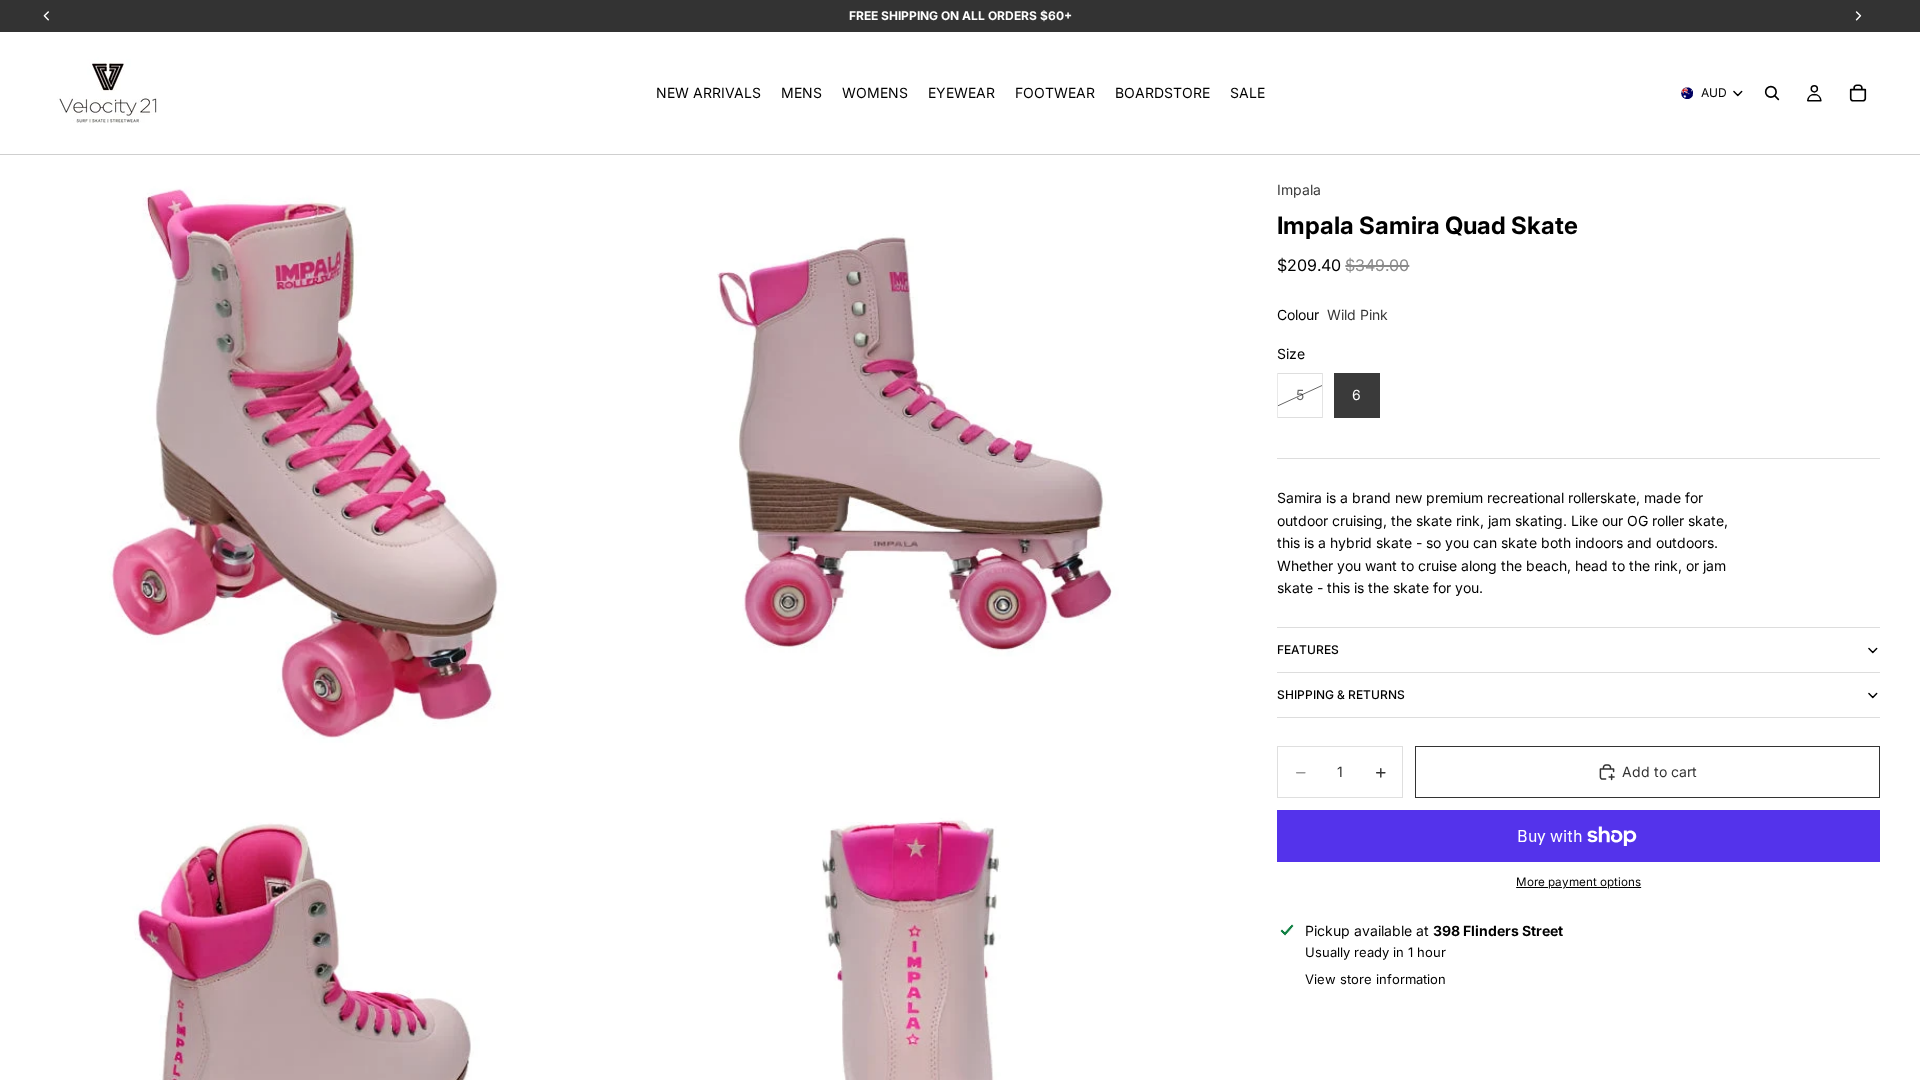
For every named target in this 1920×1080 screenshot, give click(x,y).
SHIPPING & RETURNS (1341, 694)
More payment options (1578, 882)
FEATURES (1308, 649)
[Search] (1772, 93)
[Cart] (1858, 93)
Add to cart (1659, 771)
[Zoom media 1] (306, 461)
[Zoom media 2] (923, 461)
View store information (1375, 979)
